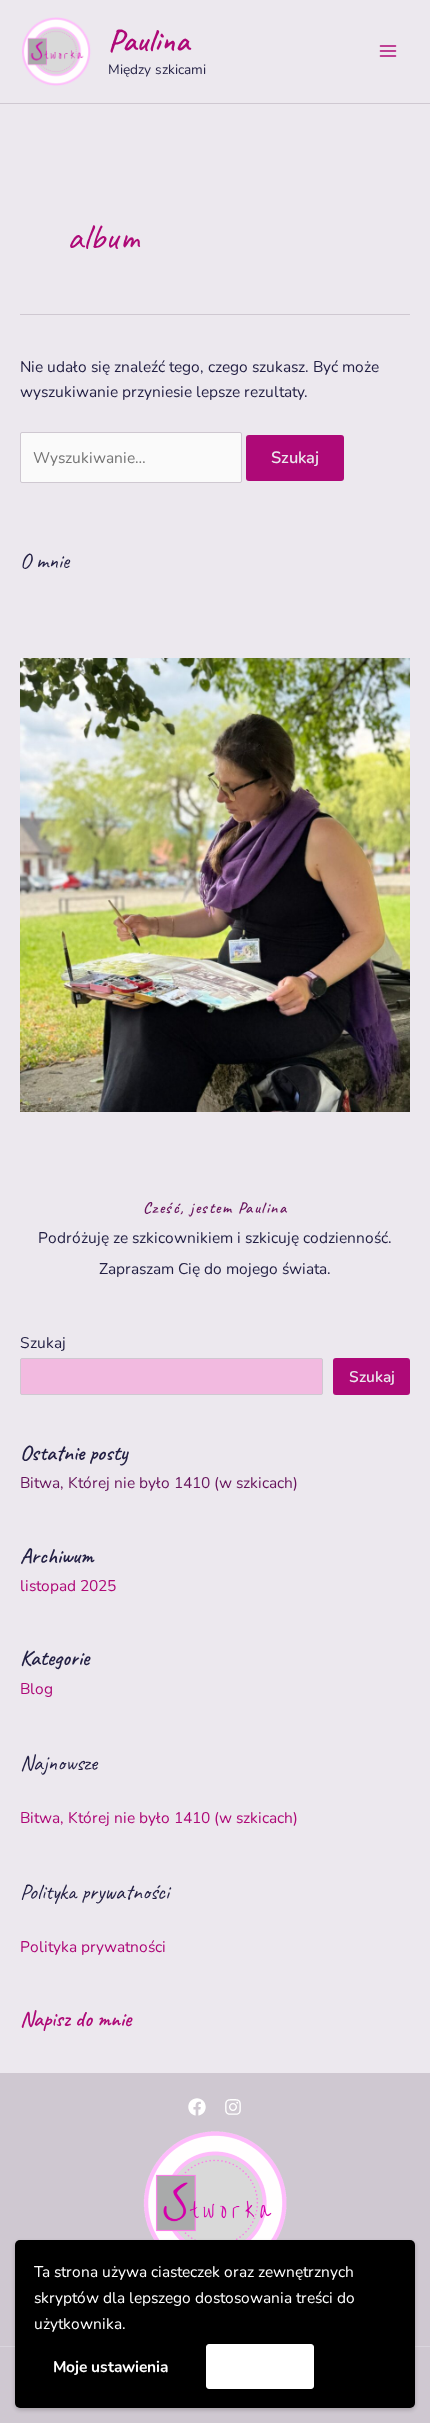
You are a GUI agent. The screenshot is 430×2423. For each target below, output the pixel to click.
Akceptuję (260, 2365)
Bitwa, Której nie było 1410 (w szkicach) (159, 1482)
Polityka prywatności (93, 1946)
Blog (36, 1688)
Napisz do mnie (75, 2019)
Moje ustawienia (110, 2366)
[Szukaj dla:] (133, 457)
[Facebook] (197, 2107)
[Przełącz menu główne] (388, 51)
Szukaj (43, 1342)
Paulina (148, 40)
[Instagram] (233, 2107)
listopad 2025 (68, 1585)
